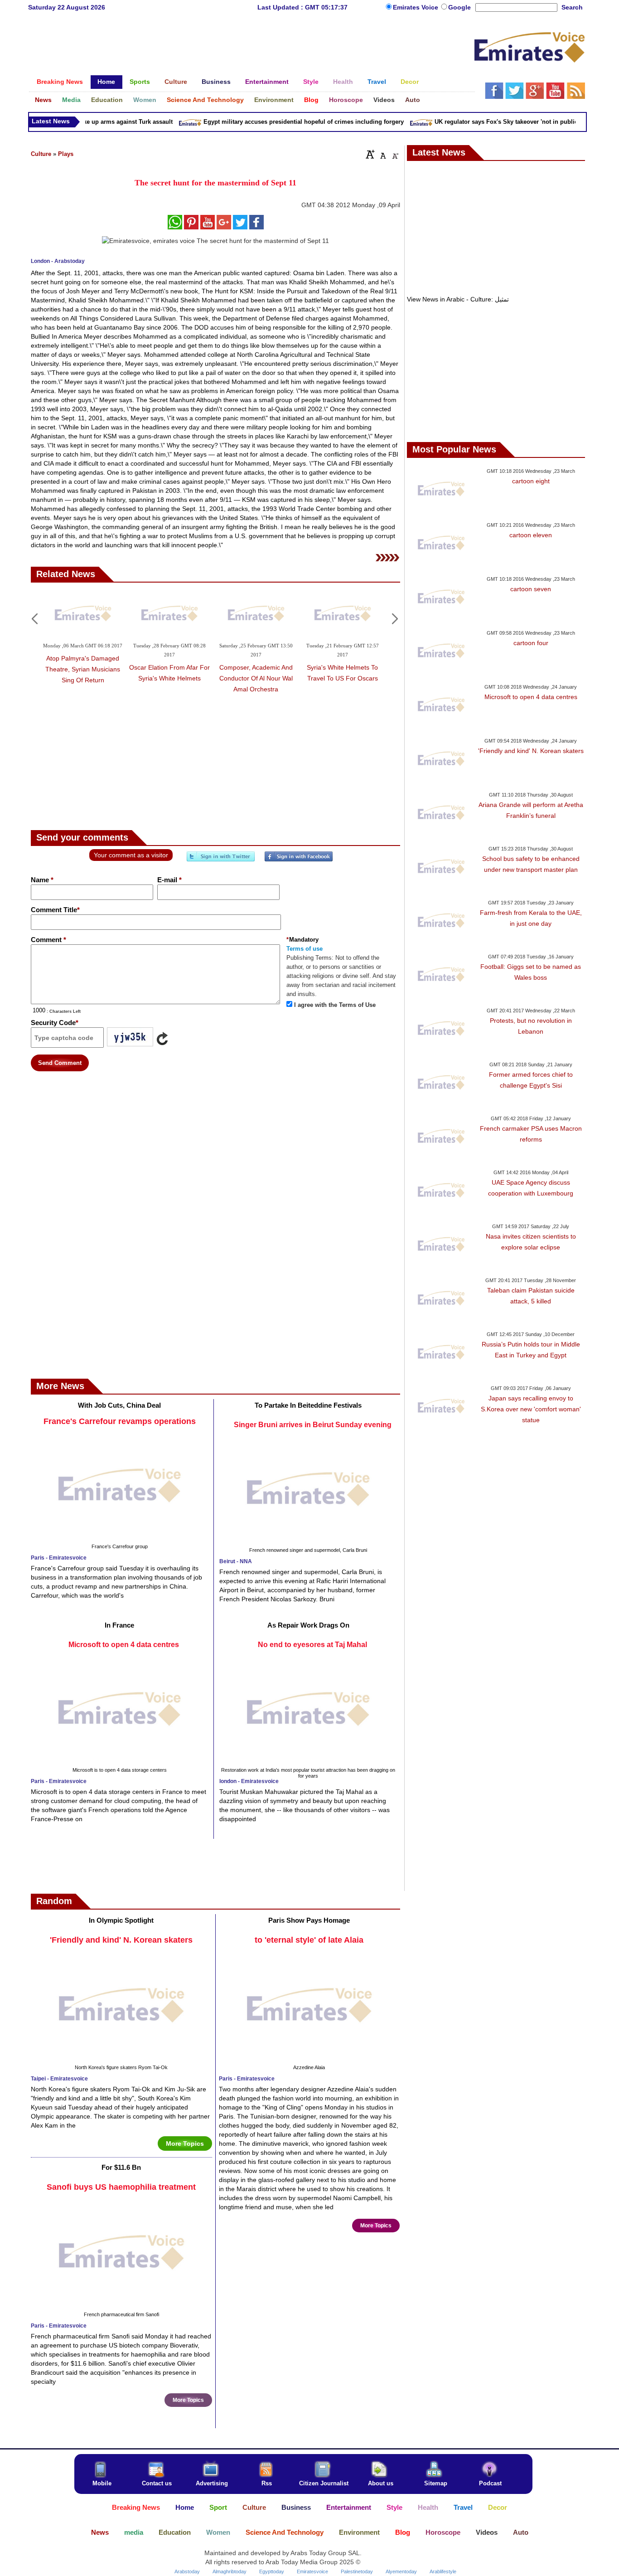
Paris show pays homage (309, 1920)
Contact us (157, 2483)
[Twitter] (221, 860)
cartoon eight (531, 481)
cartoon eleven (531, 535)
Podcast (490, 2483)
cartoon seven (531, 589)
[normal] (382, 154)
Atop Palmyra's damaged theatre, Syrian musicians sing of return (83, 669)
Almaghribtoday (230, 2571)
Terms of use (305, 949)
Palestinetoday (357, 2571)
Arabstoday (187, 2571)
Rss (267, 2483)
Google (459, 7)
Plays (66, 154)
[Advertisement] (251, 48)
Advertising (212, 2483)
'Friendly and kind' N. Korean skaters (121, 1940)
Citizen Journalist (324, 2483)
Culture (41, 154)
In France (119, 1625)
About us (381, 2483)
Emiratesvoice (312, 2571)
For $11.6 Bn (121, 2167)
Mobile (102, 2483)
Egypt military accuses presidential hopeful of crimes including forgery (282, 122)
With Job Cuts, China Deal (119, 1405)
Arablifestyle (443, 2571)
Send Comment (60, 1063)
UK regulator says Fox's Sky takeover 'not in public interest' (496, 122)
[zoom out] (395, 154)
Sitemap (436, 2483)
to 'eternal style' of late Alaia (309, 1940)
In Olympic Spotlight (121, 1920)
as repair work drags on (308, 1625)
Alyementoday (401, 2571)
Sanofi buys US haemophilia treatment (121, 2187)
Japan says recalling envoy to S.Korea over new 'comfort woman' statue (531, 1409)
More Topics (185, 2143)
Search (572, 7)
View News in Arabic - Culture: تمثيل (458, 299)
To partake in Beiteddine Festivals (308, 1405)
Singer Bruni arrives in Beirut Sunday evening (313, 1425)
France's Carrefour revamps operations (120, 1421)
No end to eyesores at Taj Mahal (312, 1645)
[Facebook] (299, 860)
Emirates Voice (416, 7)
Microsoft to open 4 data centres (124, 1645)
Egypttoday (272, 2571)
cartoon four (531, 643)
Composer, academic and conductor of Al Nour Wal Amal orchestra (256, 678)
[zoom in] (370, 154)
